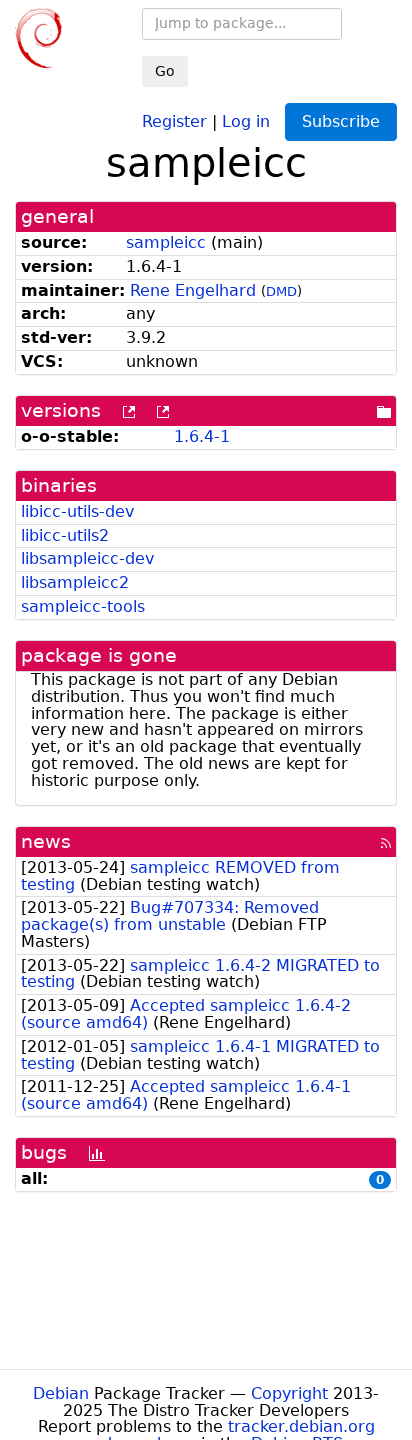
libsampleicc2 (75, 582)
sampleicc (166, 242)
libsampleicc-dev (87, 558)
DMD (281, 291)
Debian (61, 1393)
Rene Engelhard (193, 290)
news (46, 841)
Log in (246, 120)
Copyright (289, 1393)
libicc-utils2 (65, 535)
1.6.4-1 (202, 436)
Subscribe (341, 121)
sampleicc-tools (83, 606)
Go (165, 71)
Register (174, 120)
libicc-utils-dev (77, 511)
